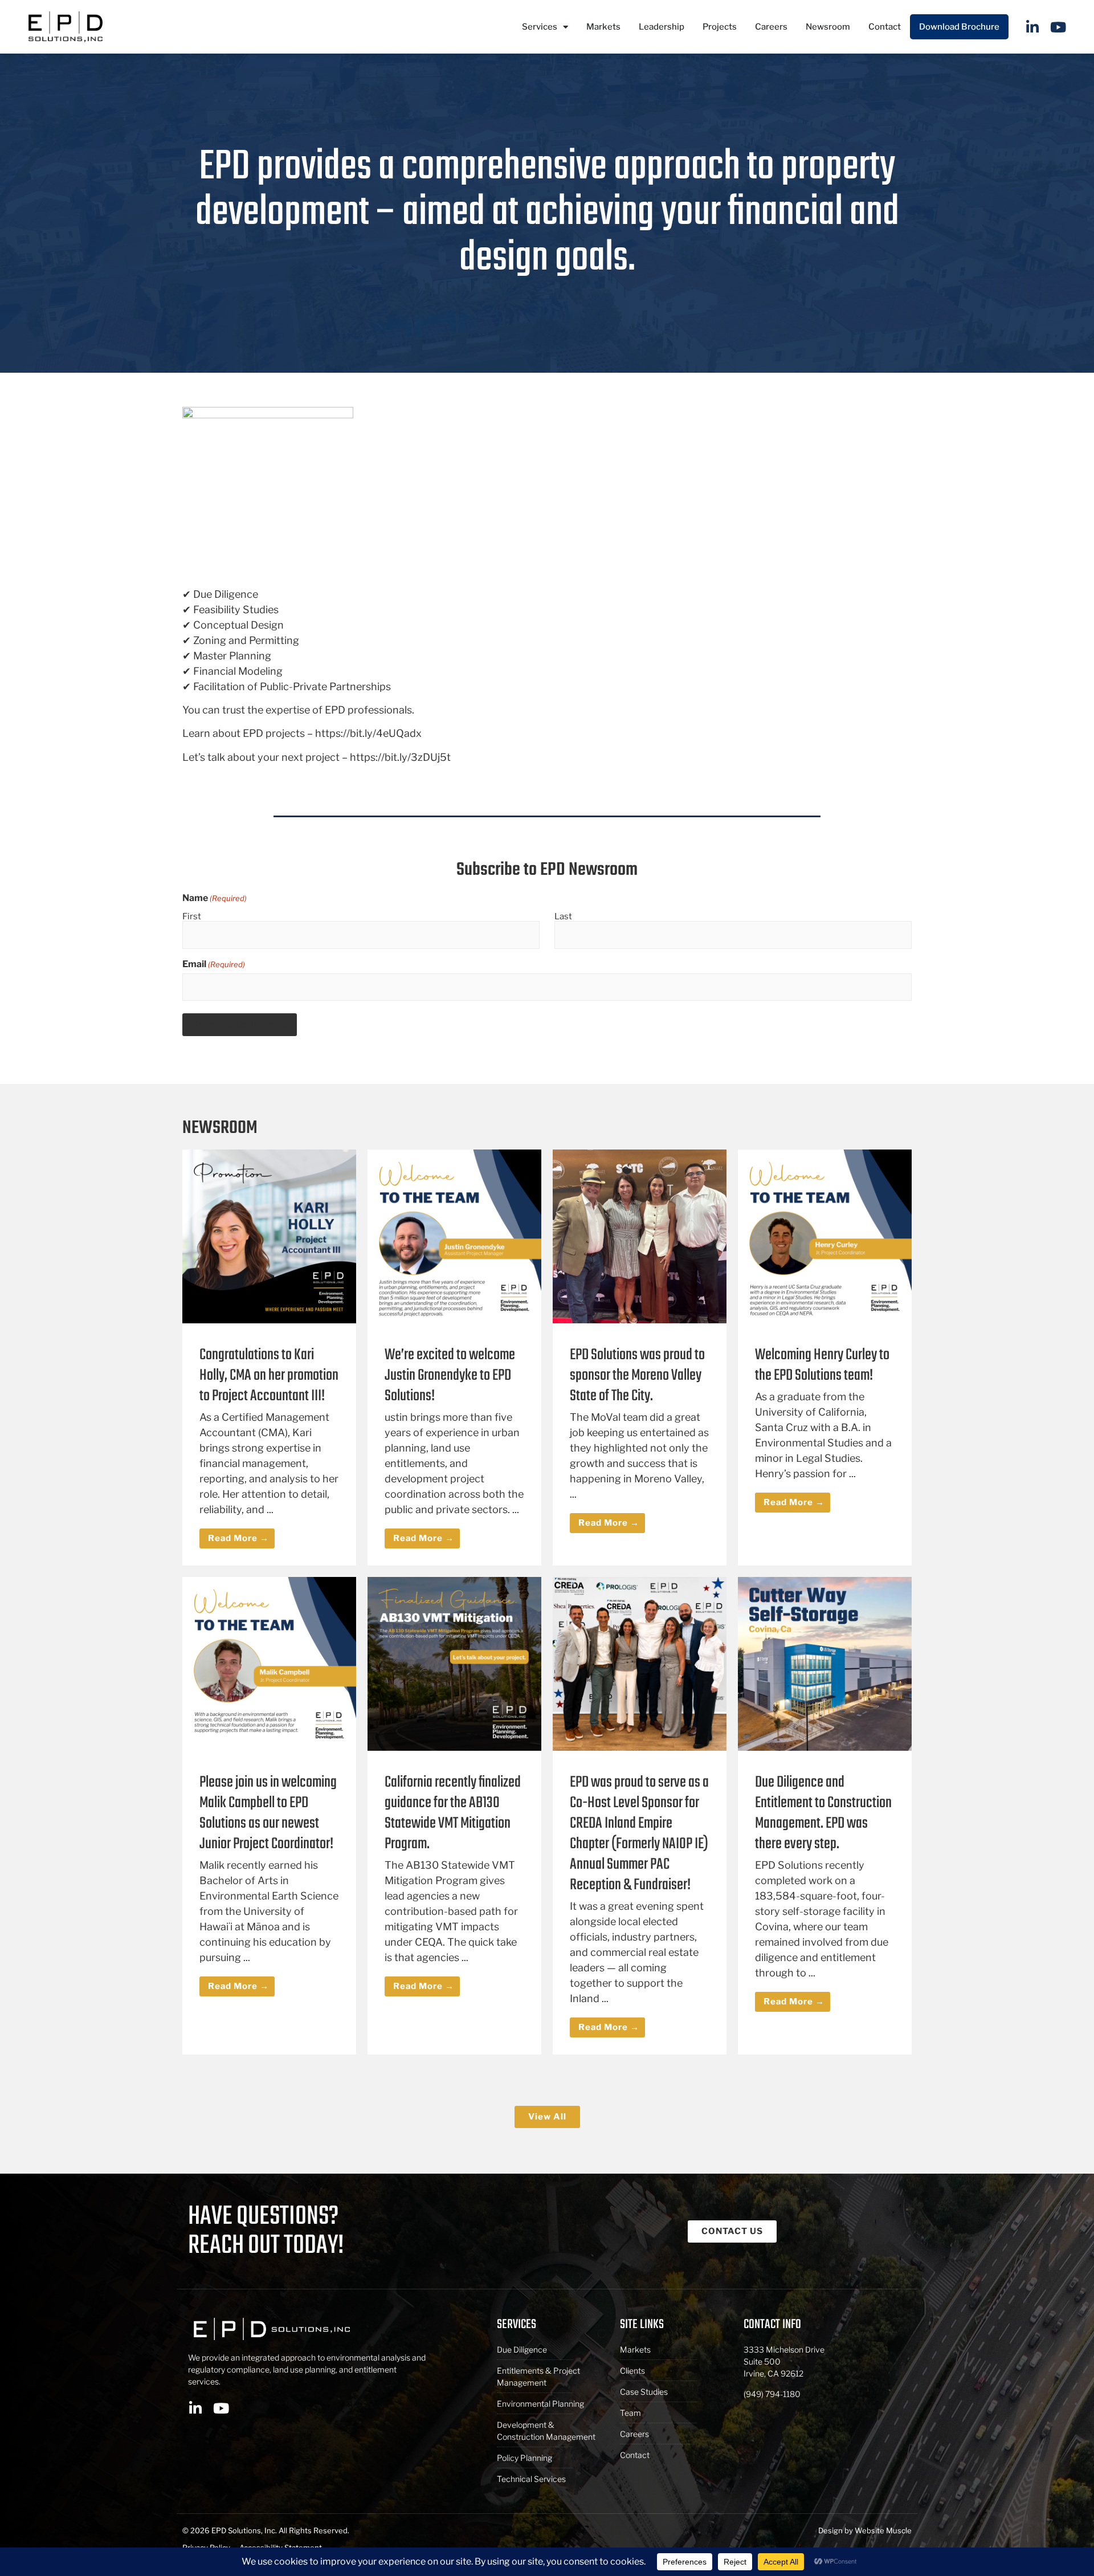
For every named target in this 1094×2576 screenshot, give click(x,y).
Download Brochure (959, 27)
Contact (885, 27)
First (192, 916)
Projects (720, 27)
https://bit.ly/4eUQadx (368, 733)
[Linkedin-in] (1033, 27)
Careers (771, 27)
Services (540, 27)
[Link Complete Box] (269, 1358)
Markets (603, 27)
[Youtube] (1058, 27)
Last (563, 916)
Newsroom (828, 27)
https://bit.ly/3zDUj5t (400, 757)
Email (214, 964)
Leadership (662, 27)
